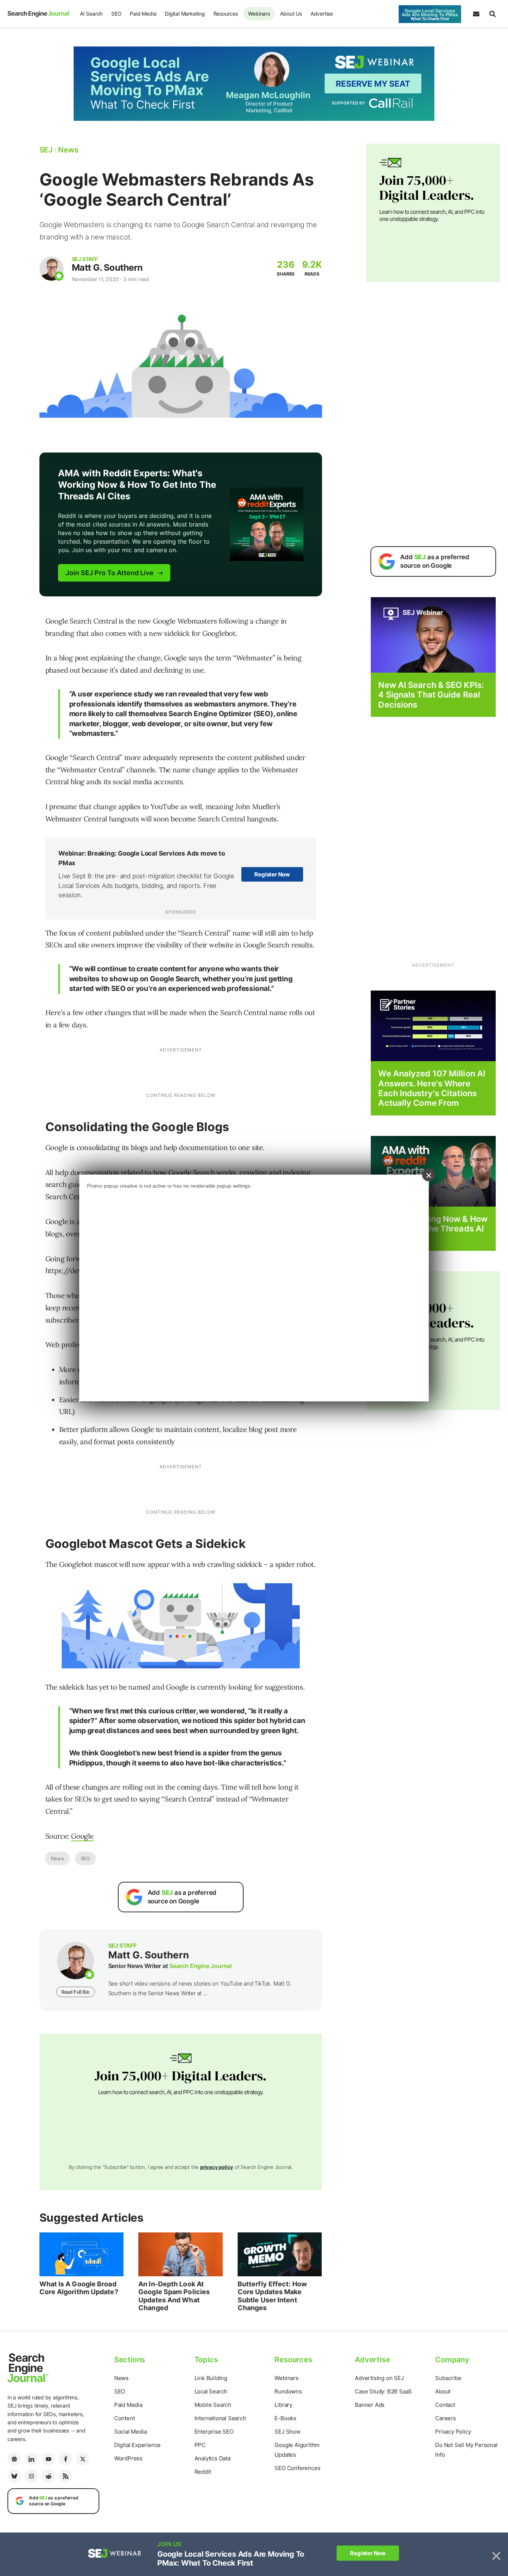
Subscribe (448, 2378)
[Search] (492, 14)
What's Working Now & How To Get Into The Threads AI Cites (433, 1229)
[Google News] (14, 2459)
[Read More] (433, 1025)
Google (82, 1836)
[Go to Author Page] (52, 269)
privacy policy (217, 2167)
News (57, 1858)
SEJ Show (287, 2432)
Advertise (322, 14)
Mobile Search (213, 2405)
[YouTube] (48, 2459)
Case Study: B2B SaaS (383, 2391)
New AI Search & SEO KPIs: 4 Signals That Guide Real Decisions (431, 695)
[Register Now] (433, 635)
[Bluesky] (14, 2476)
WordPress (128, 2458)
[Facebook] (65, 2459)
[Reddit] (48, 2476)
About (443, 2391)
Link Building (211, 2378)
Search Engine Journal (200, 1966)
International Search (220, 2418)
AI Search (91, 14)
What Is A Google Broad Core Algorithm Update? (79, 2288)
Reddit (203, 2472)
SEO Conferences (297, 2468)
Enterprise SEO (214, 2432)
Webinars (259, 14)
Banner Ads (370, 2405)
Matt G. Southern (107, 268)
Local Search (211, 2391)
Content (125, 2418)
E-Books (285, 2418)
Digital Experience (137, 2445)
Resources (226, 14)
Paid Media (143, 14)
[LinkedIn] (31, 2459)
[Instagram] (31, 2476)
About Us (291, 14)
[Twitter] (83, 2459)
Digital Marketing (185, 14)
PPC (200, 2445)
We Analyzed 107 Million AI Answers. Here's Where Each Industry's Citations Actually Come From (432, 1088)
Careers (446, 2418)
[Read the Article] (82, 2254)
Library (283, 2405)
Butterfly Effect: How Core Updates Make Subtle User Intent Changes (272, 2296)
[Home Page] (39, 14)
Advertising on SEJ (379, 2378)
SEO (116, 14)
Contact (445, 2405)
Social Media (131, 2432)
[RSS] (65, 2476)
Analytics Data (213, 2458)
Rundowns (288, 2391)
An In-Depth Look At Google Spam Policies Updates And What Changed (174, 2296)
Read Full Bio (75, 1992)
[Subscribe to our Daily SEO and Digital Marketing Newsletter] (476, 14)
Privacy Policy (453, 2432)
